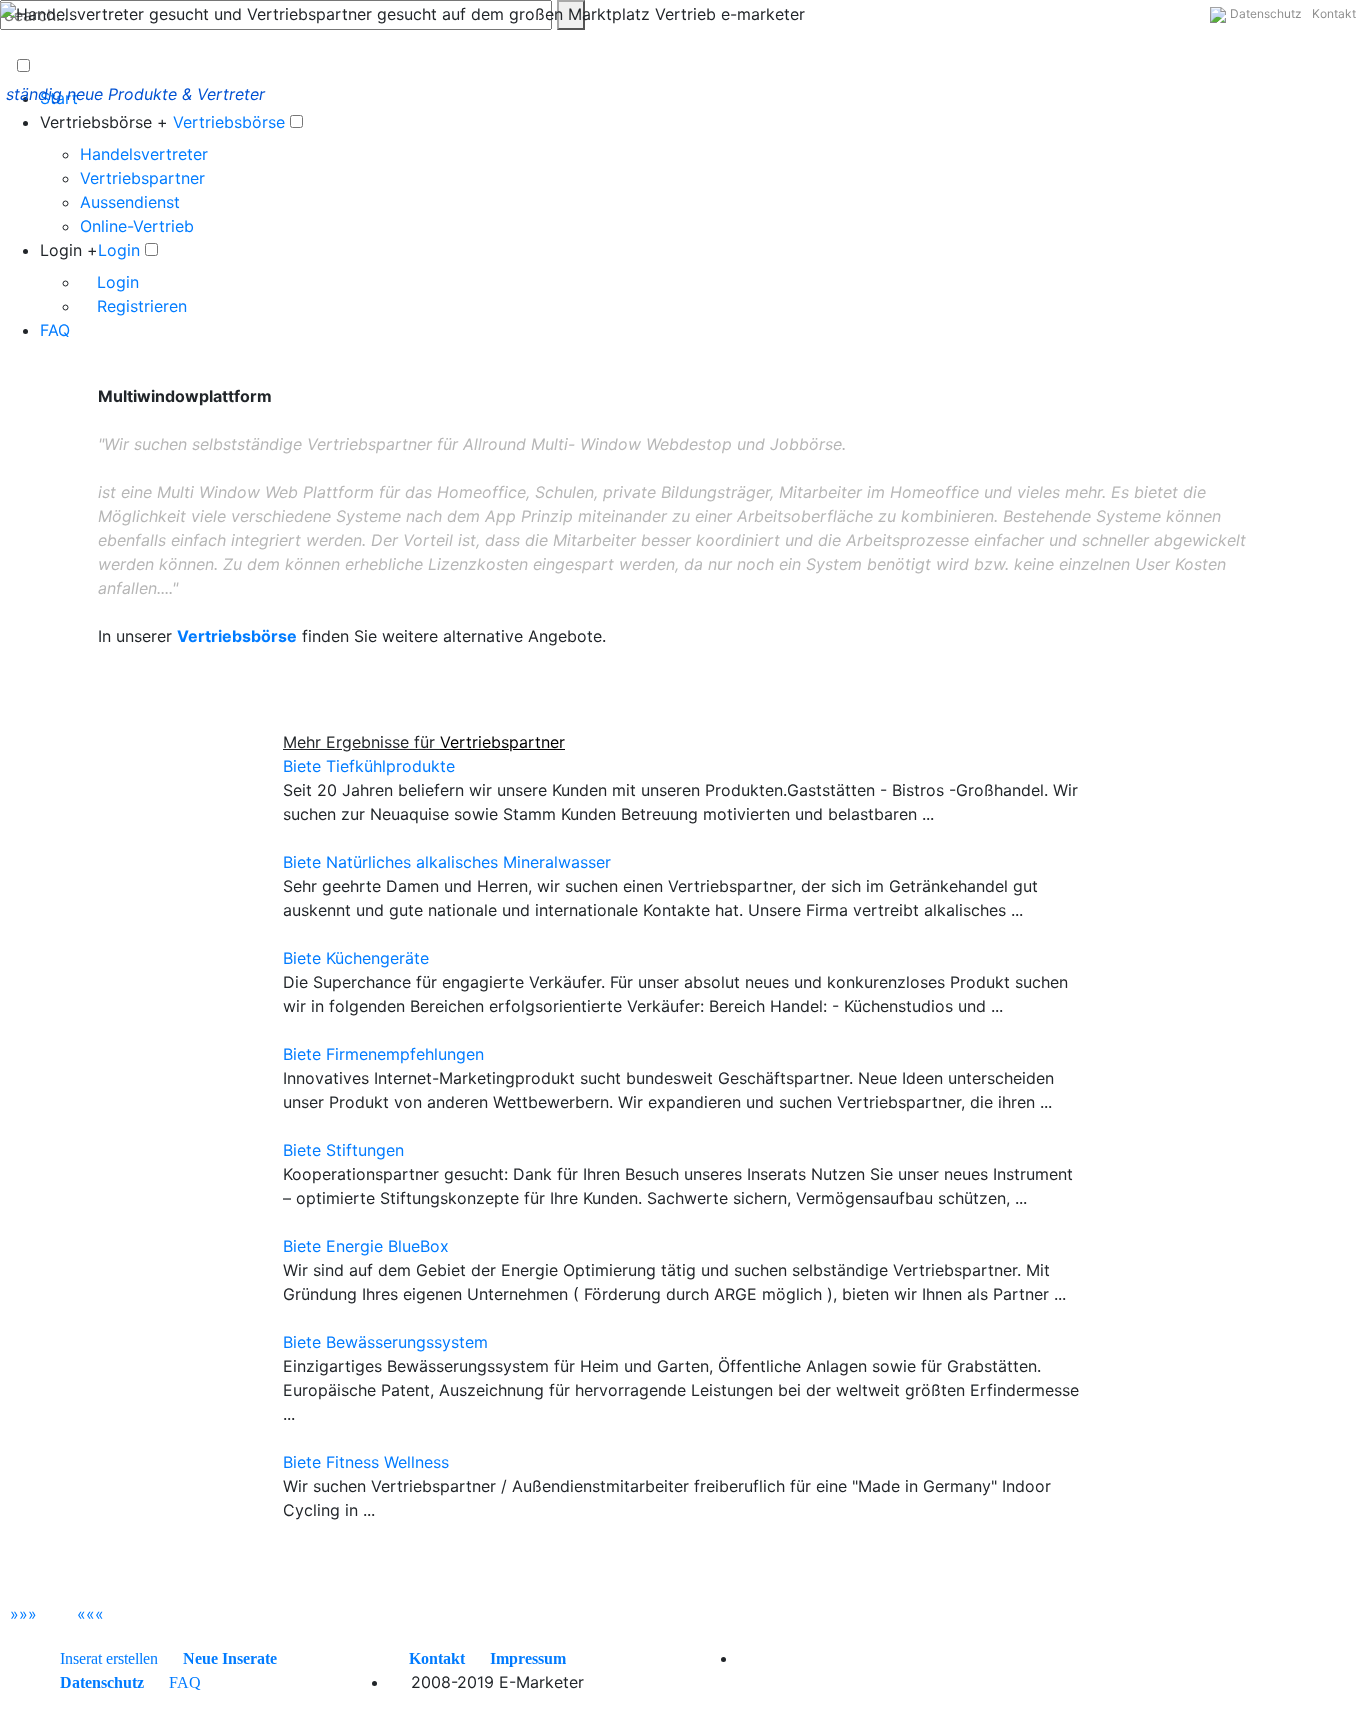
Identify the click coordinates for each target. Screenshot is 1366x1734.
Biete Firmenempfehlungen (383, 1054)
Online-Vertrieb (137, 226)
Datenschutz (1266, 13)
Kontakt (1334, 13)
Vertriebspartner (142, 178)
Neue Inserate (230, 1658)
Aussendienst (130, 202)
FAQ (55, 330)
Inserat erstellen (109, 1658)
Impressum (528, 1658)
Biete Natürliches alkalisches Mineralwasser (447, 862)
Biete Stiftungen (343, 1150)
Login (119, 250)
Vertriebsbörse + (104, 122)
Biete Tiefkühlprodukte (369, 766)
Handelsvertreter (144, 154)
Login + (69, 250)
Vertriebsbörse (229, 122)
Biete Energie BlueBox (366, 1246)
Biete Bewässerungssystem (385, 1342)
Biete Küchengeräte (356, 958)
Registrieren (139, 306)
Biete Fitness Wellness (366, 1462)
